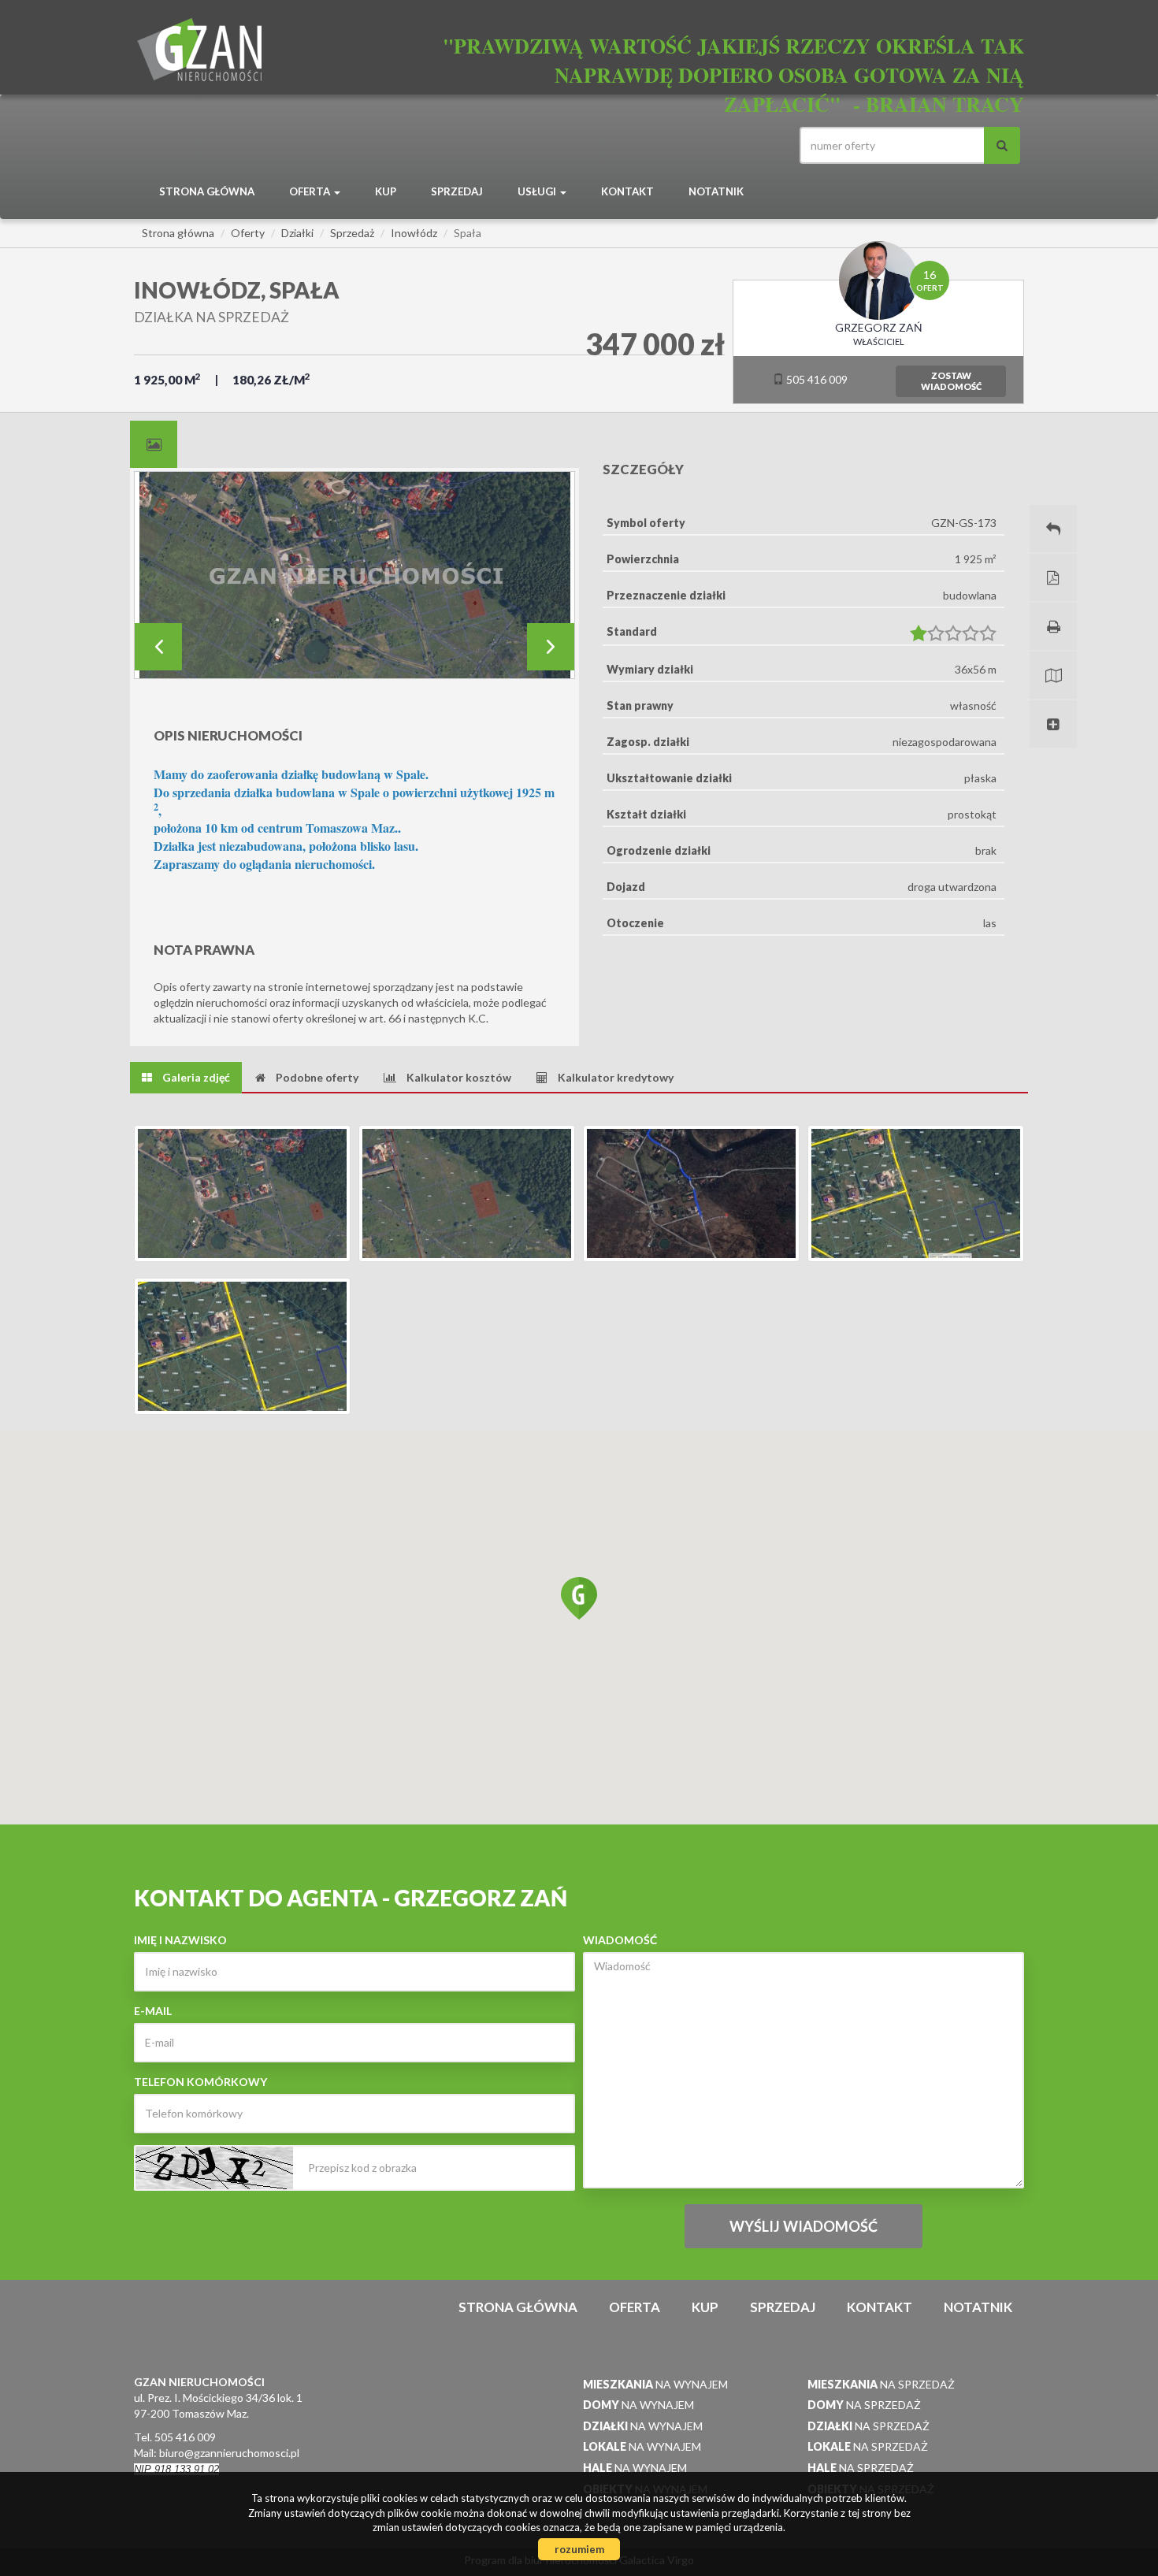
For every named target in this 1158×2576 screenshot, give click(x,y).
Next (551, 647)
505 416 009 (816, 379)
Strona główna (207, 191)
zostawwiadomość (951, 381)
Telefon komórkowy (200, 2082)
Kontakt (627, 191)
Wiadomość (620, 1940)
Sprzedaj (457, 191)
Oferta (635, 2307)
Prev (158, 647)
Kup (386, 191)
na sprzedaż (881, 2384)
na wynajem (655, 2384)
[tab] (154, 444)
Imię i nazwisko (180, 1940)
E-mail (153, 2011)
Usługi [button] (538, 191)
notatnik (716, 191)
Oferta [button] (311, 191)
